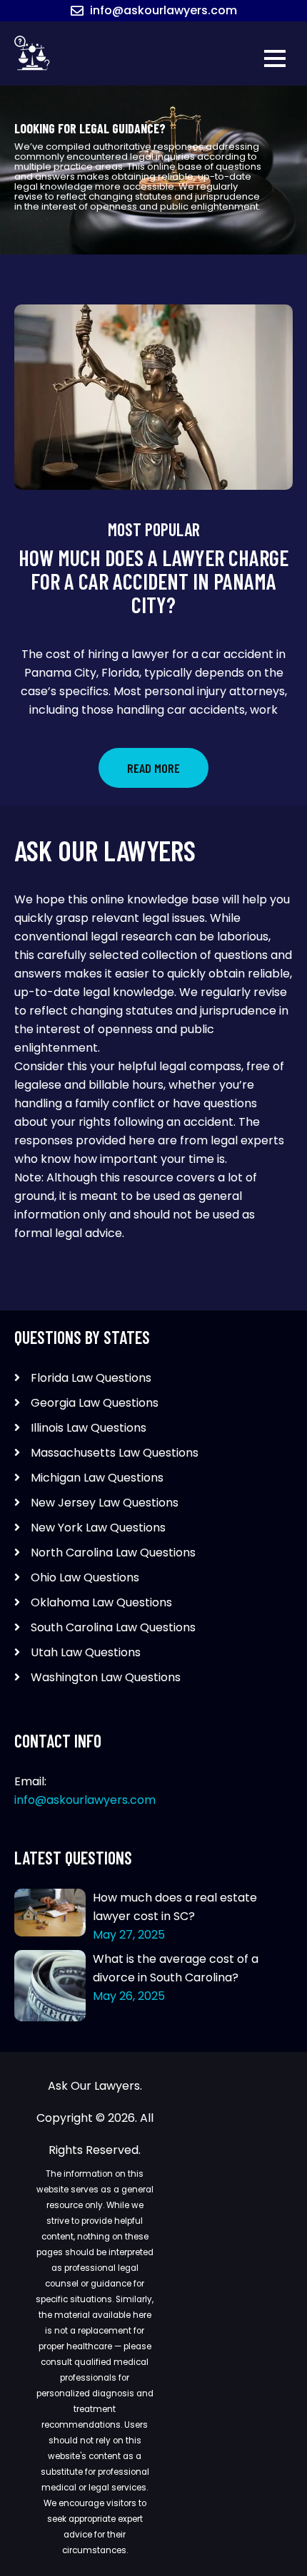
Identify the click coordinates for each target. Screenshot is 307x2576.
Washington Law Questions (106, 1677)
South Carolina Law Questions (113, 1627)
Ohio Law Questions (85, 1577)
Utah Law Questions (86, 1652)
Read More (153, 768)
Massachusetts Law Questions (115, 1453)
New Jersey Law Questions (105, 1503)
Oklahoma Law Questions (101, 1602)
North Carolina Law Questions (113, 1553)
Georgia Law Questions (95, 1403)
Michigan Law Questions (97, 1478)
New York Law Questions (98, 1528)
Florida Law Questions (91, 1378)
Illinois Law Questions (89, 1428)
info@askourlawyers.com (163, 10)
